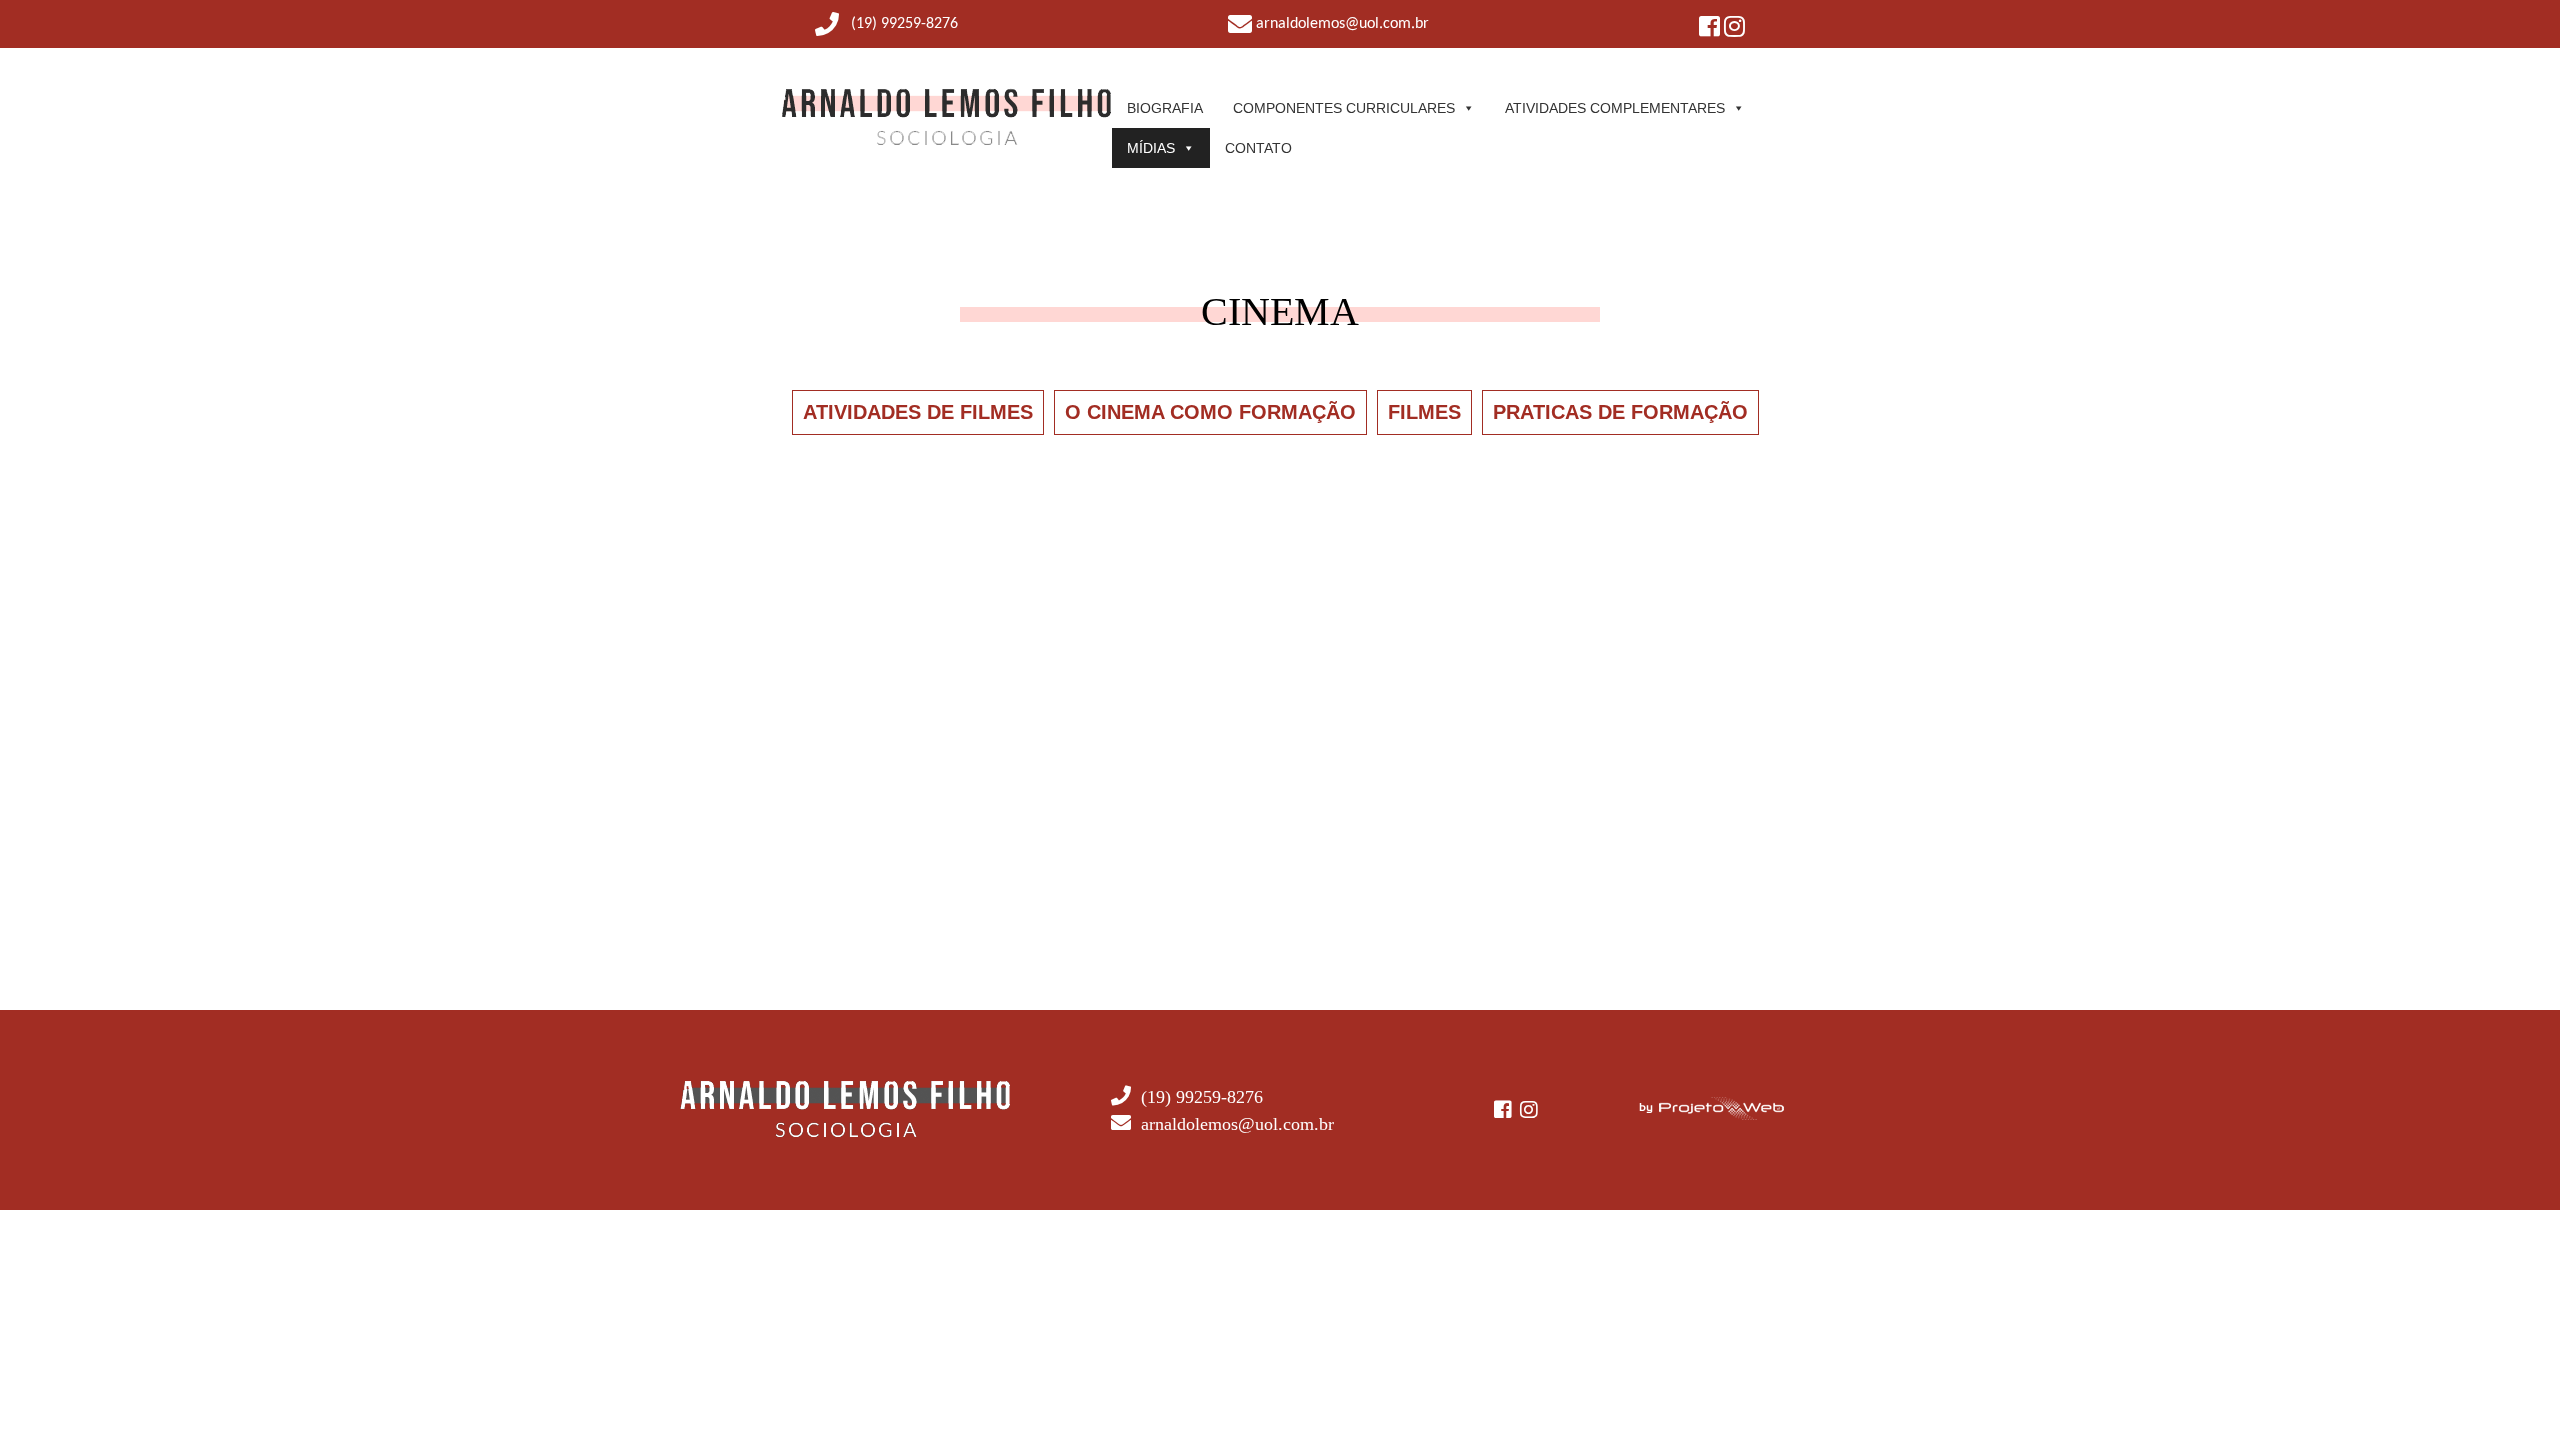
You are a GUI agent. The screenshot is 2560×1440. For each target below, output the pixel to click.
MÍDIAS (1151, 148)
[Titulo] (946, 141)
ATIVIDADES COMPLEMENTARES (1615, 108)
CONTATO (1258, 148)
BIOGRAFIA (1165, 108)
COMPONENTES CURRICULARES (1344, 108)
